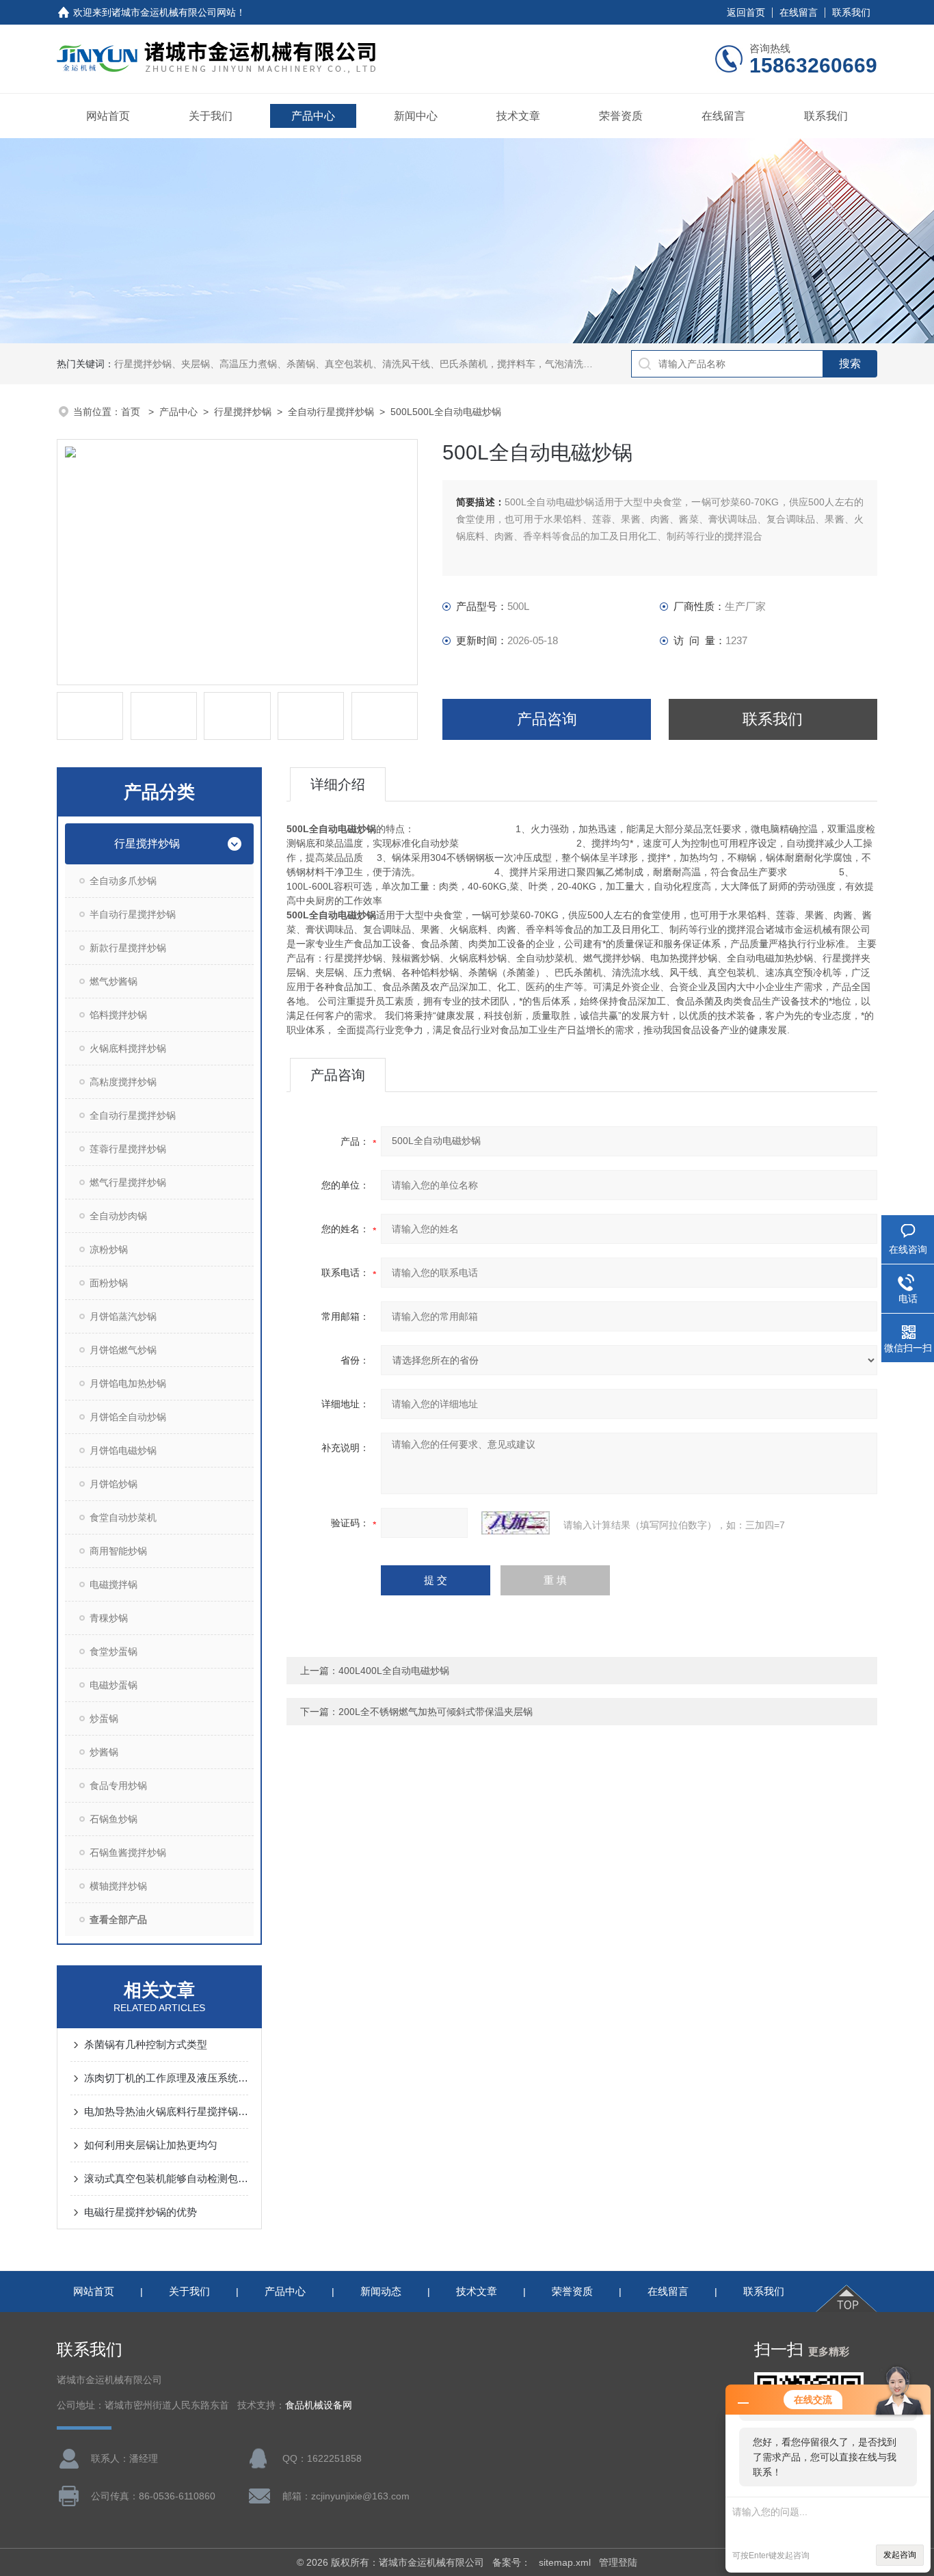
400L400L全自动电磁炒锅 (394, 1671)
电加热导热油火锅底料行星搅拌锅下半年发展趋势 (166, 2111)
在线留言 (799, 12)
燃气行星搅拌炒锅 (128, 1182)
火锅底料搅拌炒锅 (128, 1048)
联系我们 (851, 12)
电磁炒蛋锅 (114, 1685)
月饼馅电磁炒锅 (123, 1450)
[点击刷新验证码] (516, 1523)
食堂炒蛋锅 (114, 1651)
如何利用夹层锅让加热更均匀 (151, 2145)
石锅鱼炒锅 (114, 1819)
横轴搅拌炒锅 (118, 1886)
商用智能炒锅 (118, 1551)
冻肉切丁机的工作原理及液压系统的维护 (166, 2078)
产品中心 (313, 116)
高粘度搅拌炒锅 (123, 1082)
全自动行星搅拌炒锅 (331, 412)
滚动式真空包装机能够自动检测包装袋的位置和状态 (166, 2178)
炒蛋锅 (104, 1718)
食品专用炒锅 (118, 1785)
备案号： (511, 2562)
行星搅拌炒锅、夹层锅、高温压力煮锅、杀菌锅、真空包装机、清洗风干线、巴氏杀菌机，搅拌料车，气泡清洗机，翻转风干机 (382, 364)
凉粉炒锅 (109, 1249)
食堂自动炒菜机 (123, 1517)
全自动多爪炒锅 (123, 881)
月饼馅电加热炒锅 (128, 1383)
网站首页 (108, 116)
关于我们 (211, 116)
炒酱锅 (104, 1752)
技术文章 (518, 116)
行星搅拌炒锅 (243, 412)
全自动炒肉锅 (118, 1216)
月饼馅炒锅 (114, 1484)
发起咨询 (900, 2555)
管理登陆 (618, 2562)
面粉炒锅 (109, 1283)
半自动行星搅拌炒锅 (133, 914)
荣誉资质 (621, 116)
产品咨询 (547, 719)
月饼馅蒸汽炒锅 (123, 1316)
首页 (132, 412)
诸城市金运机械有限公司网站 (174, 12)
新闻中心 (416, 116)
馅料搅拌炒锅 (118, 1015)
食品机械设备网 (319, 2405)
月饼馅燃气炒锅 (123, 1350)
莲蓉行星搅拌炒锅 (128, 1149)
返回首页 (746, 12)
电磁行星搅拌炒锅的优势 (141, 2212)
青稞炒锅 (109, 1618)
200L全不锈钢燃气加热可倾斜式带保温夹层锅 (436, 1712)
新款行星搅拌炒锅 (128, 948)
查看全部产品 (118, 1920)
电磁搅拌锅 (114, 1584)
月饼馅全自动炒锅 (128, 1417)
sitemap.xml (565, 2562)
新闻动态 (381, 2291)
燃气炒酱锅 (114, 981)
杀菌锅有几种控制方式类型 (146, 2044)
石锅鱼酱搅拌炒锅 (128, 1853)
